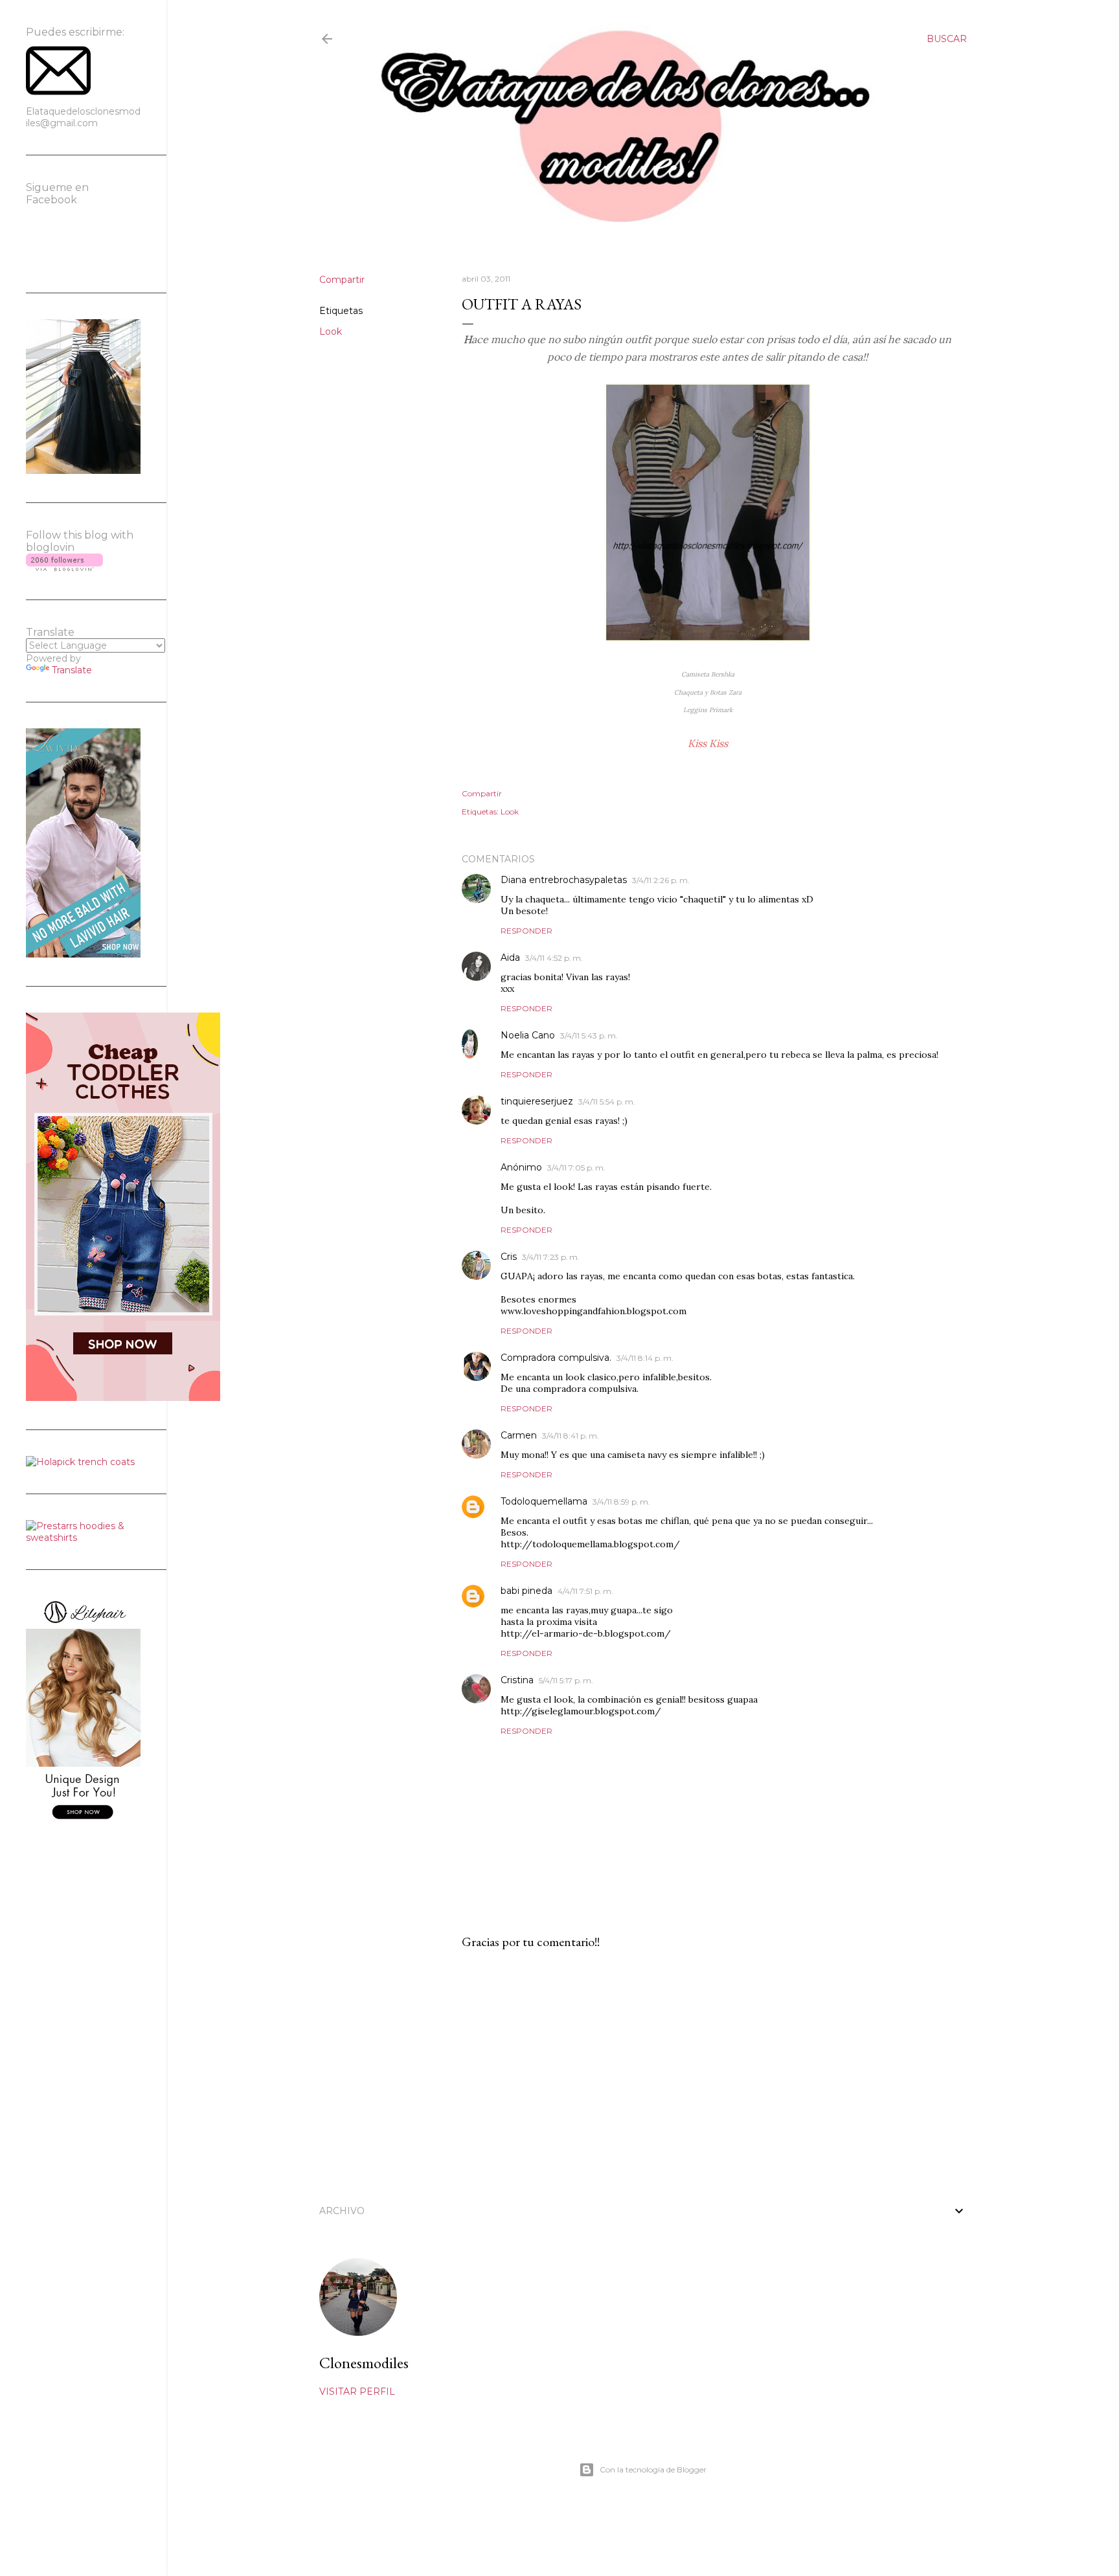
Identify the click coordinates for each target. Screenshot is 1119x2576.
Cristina (517, 1680)
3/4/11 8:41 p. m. (571, 1436)
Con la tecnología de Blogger (653, 2470)
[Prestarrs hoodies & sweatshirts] (83, 1538)
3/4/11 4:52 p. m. (554, 958)
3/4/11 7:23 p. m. (551, 1257)
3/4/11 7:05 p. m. (576, 1168)
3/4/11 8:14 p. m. (645, 1358)
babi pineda (526, 1591)
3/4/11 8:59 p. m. (621, 1502)
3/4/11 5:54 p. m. (607, 1102)
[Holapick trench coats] (80, 1462)
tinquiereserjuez (537, 1101)
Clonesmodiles (364, 2363)
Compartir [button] (342, 280)
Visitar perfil (357, 2391)
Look (331, 331)
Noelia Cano (528, 1035)
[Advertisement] (708, 2073)
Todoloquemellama (544, 1501)
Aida (510, 958)
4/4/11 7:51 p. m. (585, 1591)
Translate (72, 670)
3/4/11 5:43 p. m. (589, 1036)
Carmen (519, 1435)
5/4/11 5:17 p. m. (566, 1680)
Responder (526, 931)
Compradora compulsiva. (556, 1358)
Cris (509, 1257)
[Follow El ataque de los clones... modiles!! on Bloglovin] (64, 568)
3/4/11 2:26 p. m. (661, 880)
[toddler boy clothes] (123, 1398)
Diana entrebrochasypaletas (564, 880)
